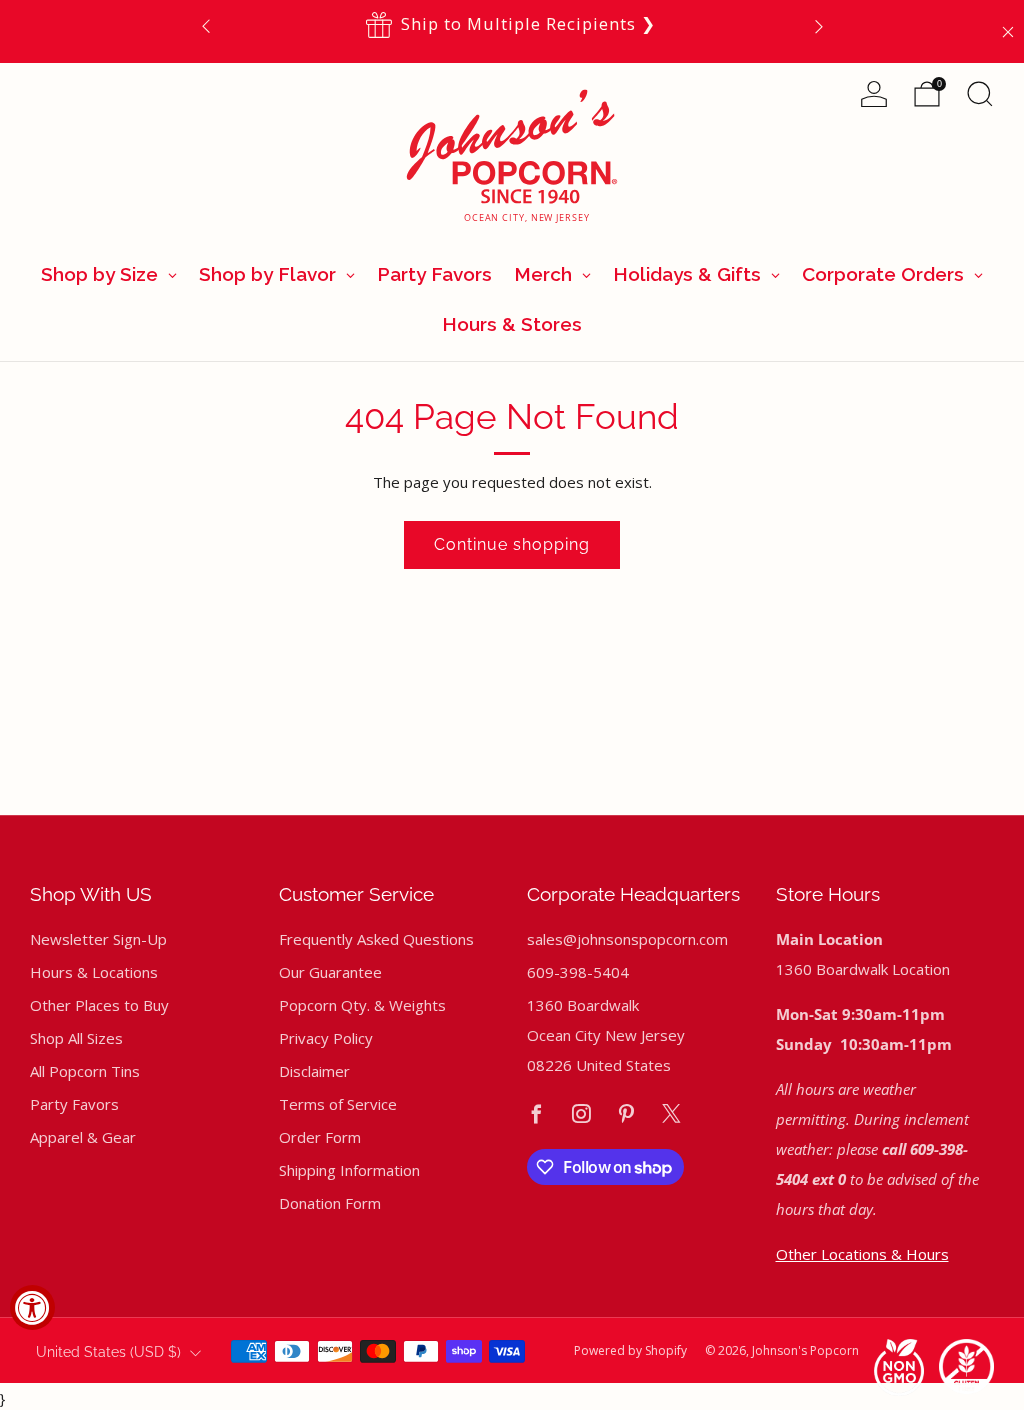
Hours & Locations (94, 972)
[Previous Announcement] (206, 25)
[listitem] (512, 25)
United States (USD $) (108, 1352)
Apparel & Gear (83, 1137)
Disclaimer (314, 1071)
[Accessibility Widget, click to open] (32, 1307)
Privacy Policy (326, 1038)
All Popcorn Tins (85, 1071)
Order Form (320, 1137)
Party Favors (74, 1104)
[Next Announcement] (819, 25)
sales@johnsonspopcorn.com (627, 939)
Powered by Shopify (630, 1350)
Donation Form (330, 1203)
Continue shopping (512, 544)
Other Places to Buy (99, 1005)
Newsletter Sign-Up (98, 939)
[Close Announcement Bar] (1008, 32)
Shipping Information (349, 1170)
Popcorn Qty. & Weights (362, 1005)
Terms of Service (338, 1104)
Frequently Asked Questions (376, 939)
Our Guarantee (330, 972)
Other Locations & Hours (862, 1254)
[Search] (980, 94)
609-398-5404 (578, 972)
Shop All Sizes (76, 1038)
